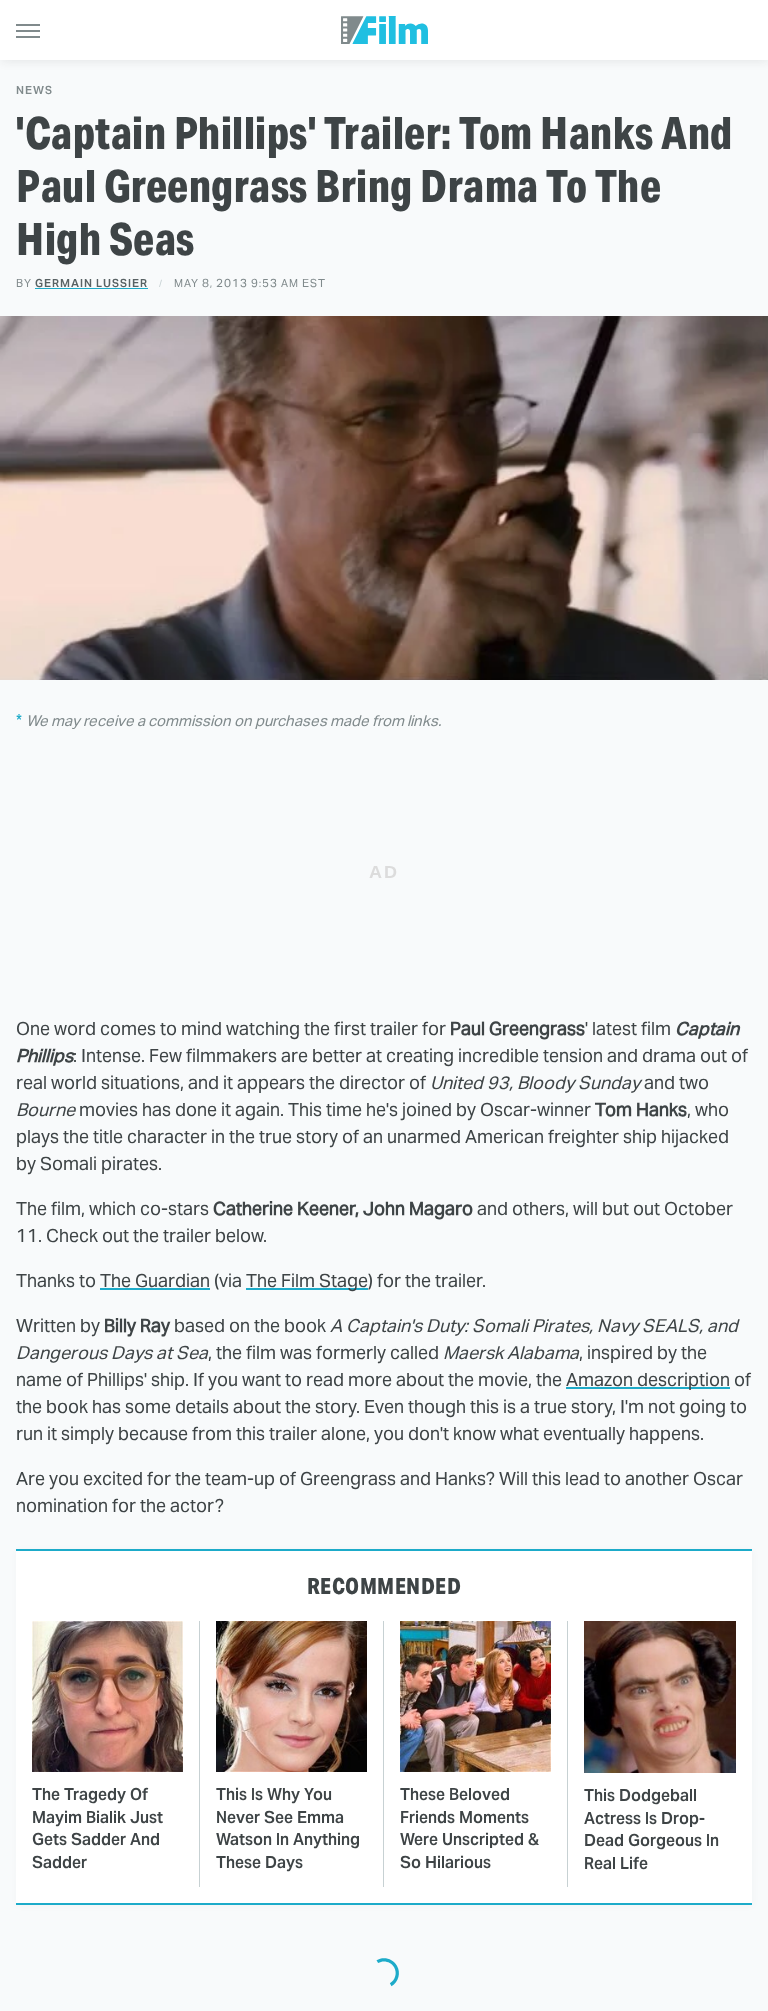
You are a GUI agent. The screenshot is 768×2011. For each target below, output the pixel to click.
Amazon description (648, 1379)
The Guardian (155, 1280)
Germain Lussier (91, 283)
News (34, 90)
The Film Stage (307, 1280)
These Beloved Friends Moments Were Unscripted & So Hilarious (469, 1828)
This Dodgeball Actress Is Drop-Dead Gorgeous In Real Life (651, 1829)
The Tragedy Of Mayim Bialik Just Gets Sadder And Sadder (97, 1828)
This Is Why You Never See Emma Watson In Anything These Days (288, 1828)
